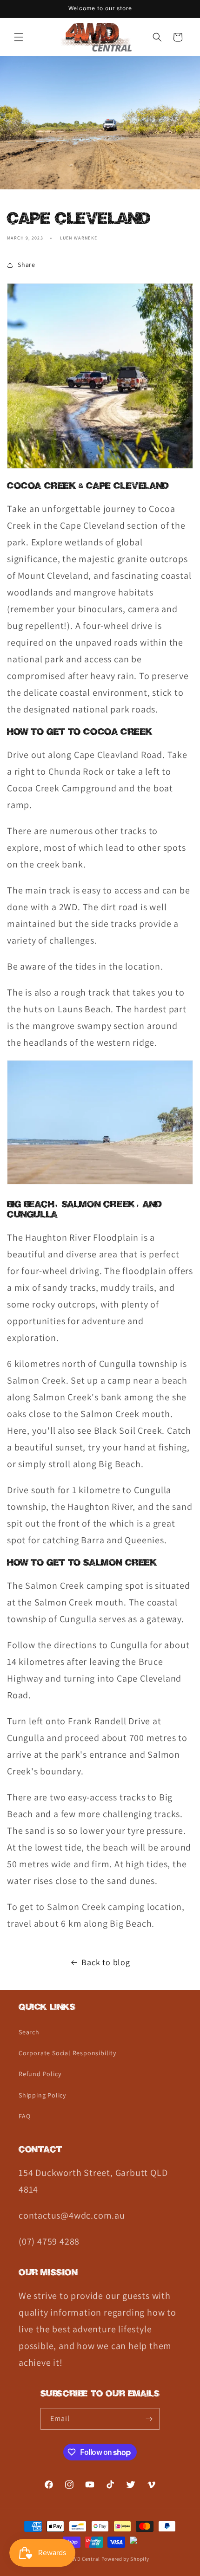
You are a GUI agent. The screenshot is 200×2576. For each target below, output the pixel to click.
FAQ (24, 2116)
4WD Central (85, 2559)
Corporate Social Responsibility (67, 2053)
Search (29, 2032)
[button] (19, 37)
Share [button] (27, 265)
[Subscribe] (149, 2419)
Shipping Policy (42, 2095)
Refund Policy (40, 2074)
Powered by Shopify (125, 2559)
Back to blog (106, 1962)
